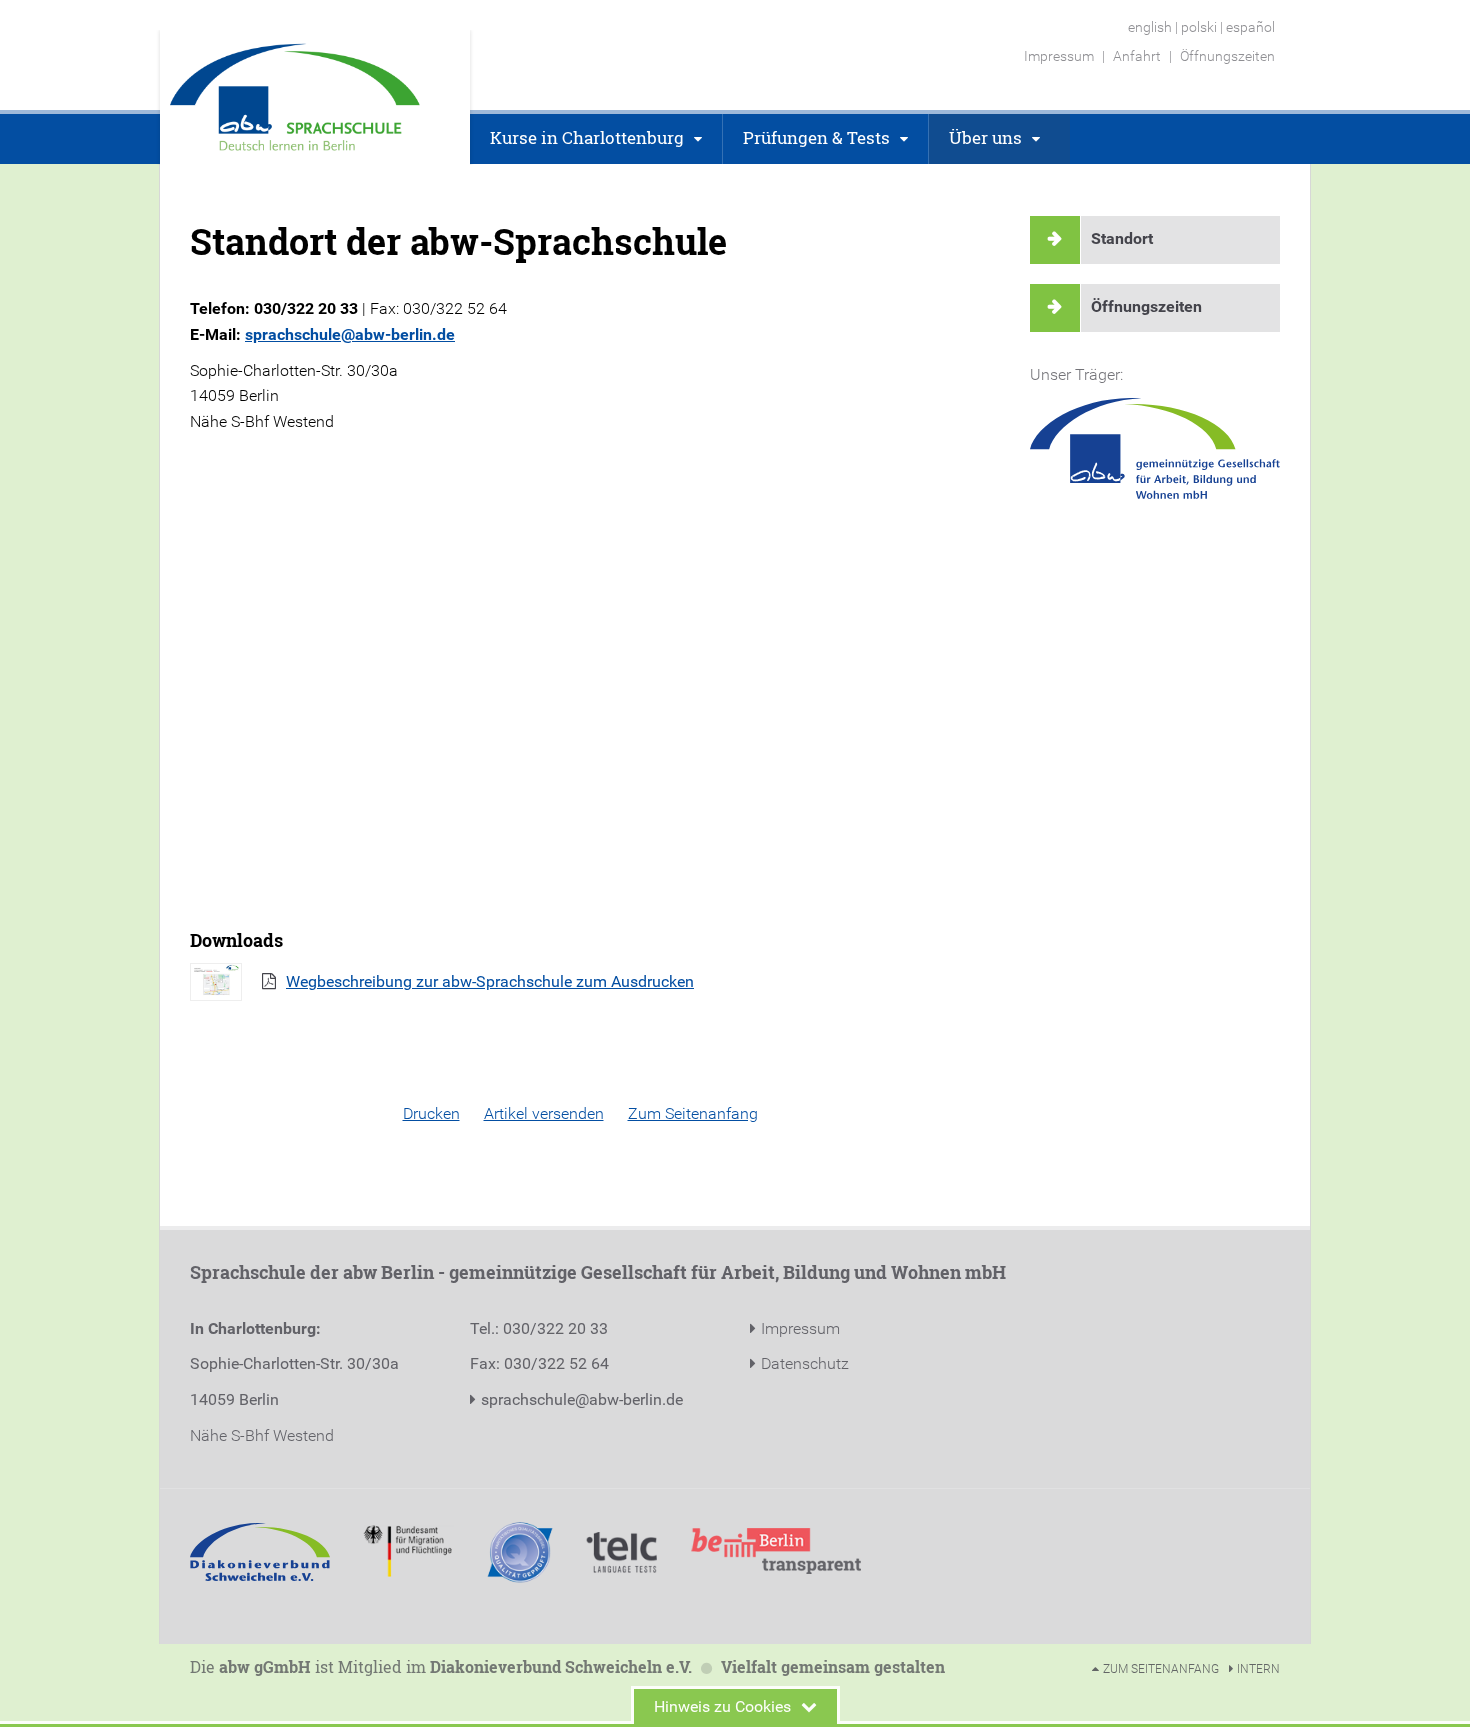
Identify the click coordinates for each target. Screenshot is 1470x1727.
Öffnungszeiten (1146, 306)
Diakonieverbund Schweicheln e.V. (561, 1666)
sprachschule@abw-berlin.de (350, 334)
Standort (1122, 238)
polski (1199, 27)
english (1150, 27)
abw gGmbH (265, 1666)
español (1250, 27)
